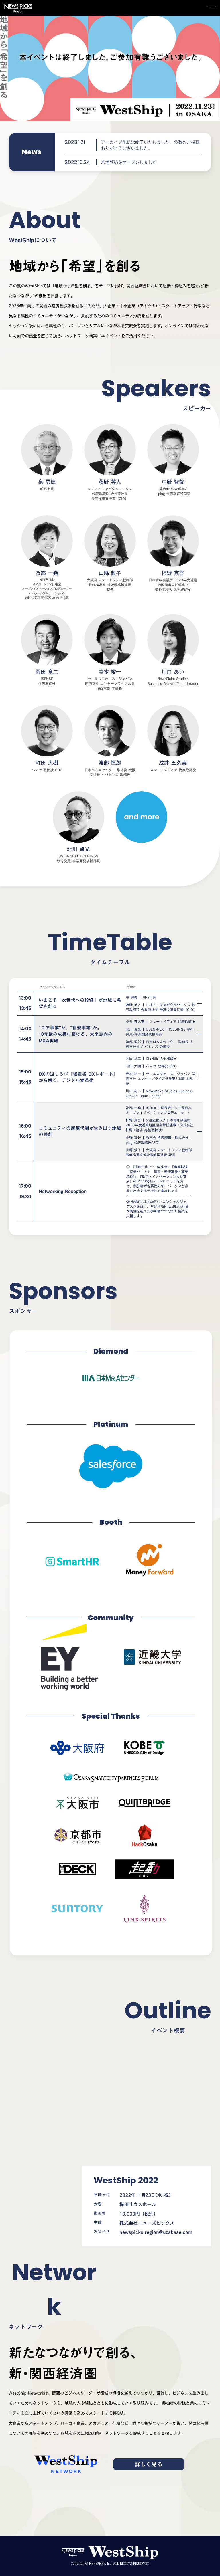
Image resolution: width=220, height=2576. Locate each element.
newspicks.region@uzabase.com (156, 2232)
